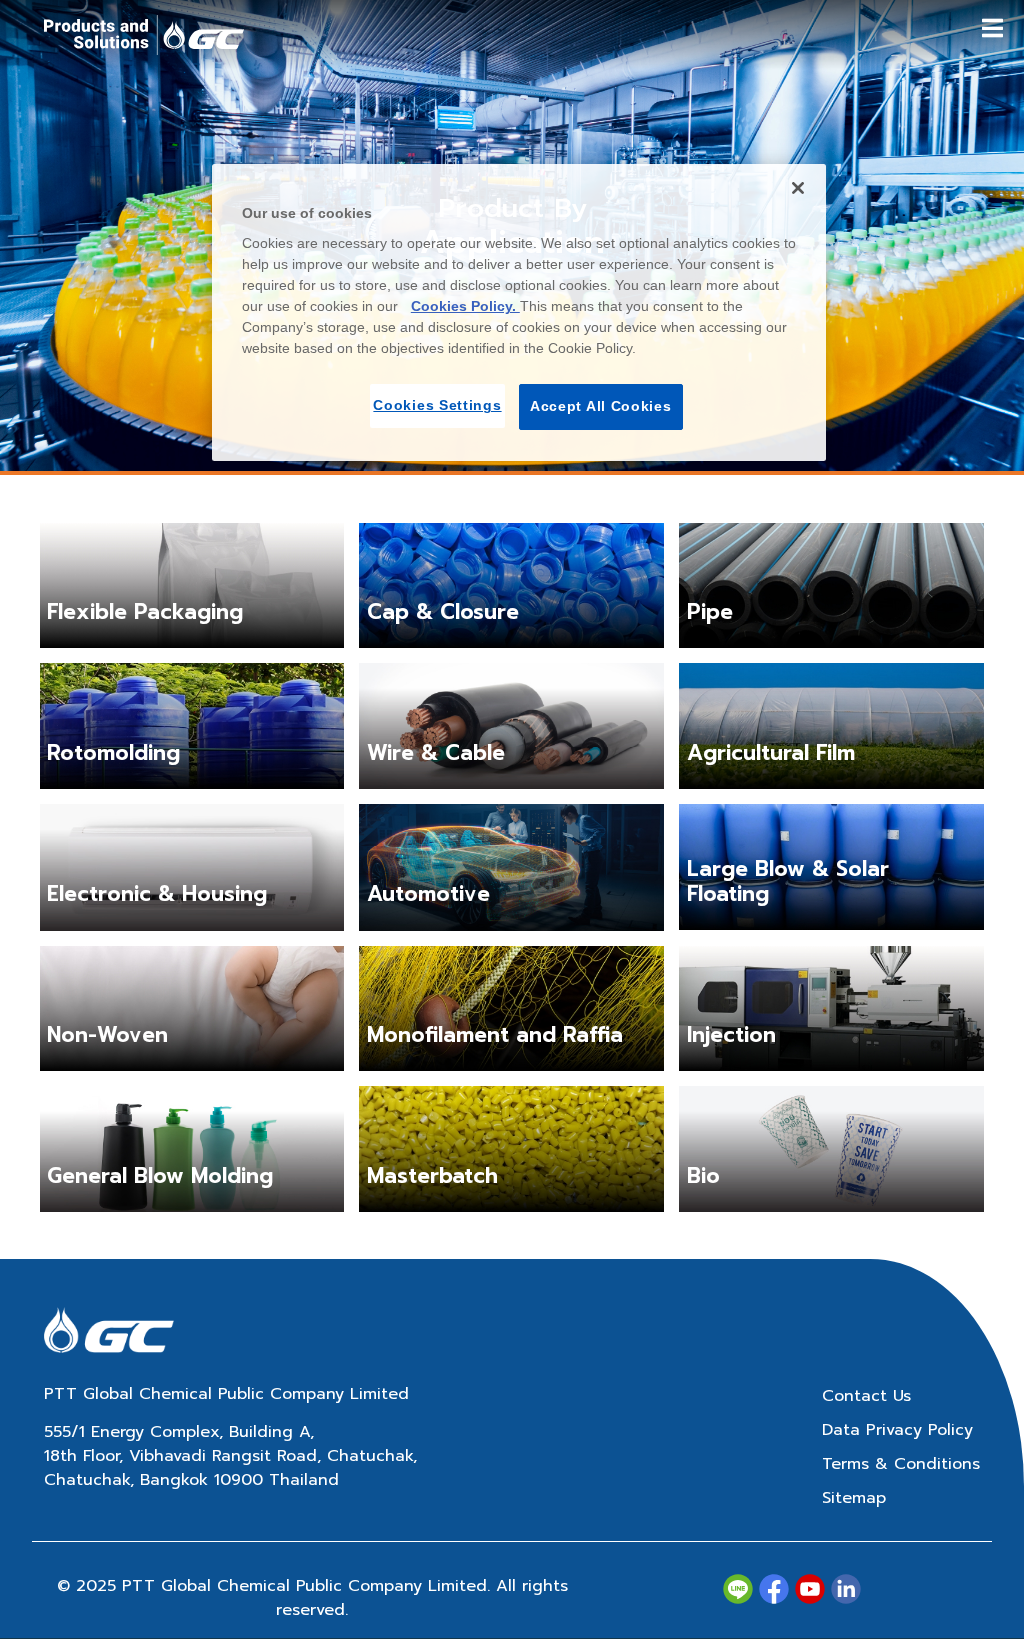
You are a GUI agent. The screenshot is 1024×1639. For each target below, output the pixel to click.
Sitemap (854, 1498)
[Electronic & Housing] (192, 867)
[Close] (798, 188)
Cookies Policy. (465, 306)
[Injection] (831, 1008)
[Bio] (831, 1149)
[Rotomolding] (192, 725)
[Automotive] (511, 867)
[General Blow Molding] (192, 1149)
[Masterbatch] (511, 1148)
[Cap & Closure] (511, 585)
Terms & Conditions (901, 1464)
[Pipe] (831, 585)
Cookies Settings (437, 405)
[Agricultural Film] (831, 725)
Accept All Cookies (601, 406)
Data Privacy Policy (897, 1430)
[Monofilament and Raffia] (511, 1008)
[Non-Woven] (192, 1008)
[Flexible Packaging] (192, 585)
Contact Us (866, 1396)
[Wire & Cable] (511, 726)
